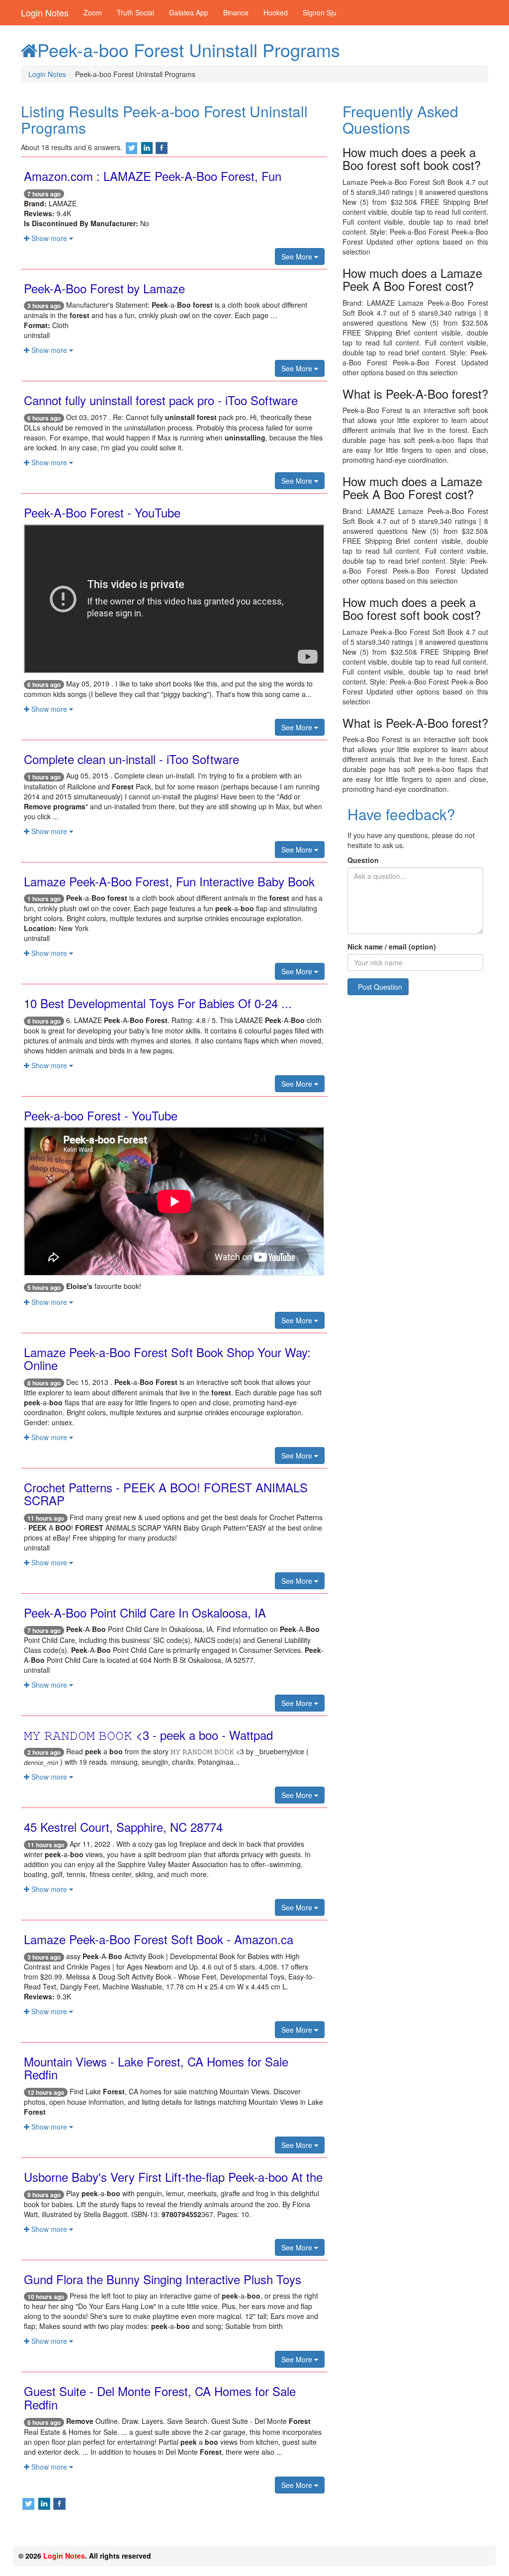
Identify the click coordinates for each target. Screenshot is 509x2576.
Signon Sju (320, 12)
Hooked (276, 12)
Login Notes (45, 12)
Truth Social (135, 12)
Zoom (93, 12)
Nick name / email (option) (392, 946)
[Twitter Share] (132, 147)
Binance (236, 12)
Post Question (380, 987)
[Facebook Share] (162, 147)
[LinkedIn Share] (147, 147)
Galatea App (189, 12)
